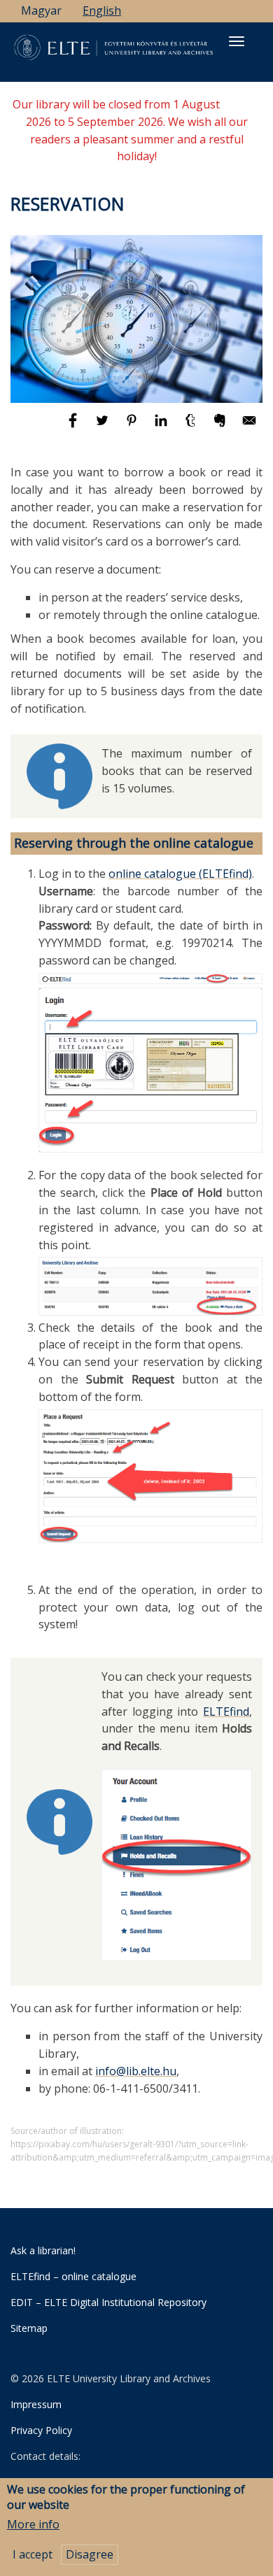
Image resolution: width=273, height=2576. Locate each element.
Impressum (36, 2404)
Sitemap (29, 2328)
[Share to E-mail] (249, 427)
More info (33, 2524)
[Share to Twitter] (104, 427)
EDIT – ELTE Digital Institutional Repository (108, 2302)
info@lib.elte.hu (136, 2071)
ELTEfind (226, 1712)
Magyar (41, 10)
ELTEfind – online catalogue (73, 2276)
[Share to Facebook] (74, 427)
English (102, 10)
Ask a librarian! (43, 2250)
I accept (33, 2554)
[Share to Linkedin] (162, 427)
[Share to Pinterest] (133, 427)
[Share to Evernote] (221, 427)
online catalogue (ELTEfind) (180, 874)
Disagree (90, 2554)
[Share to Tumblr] (192, 427)
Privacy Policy (41, 2430)
